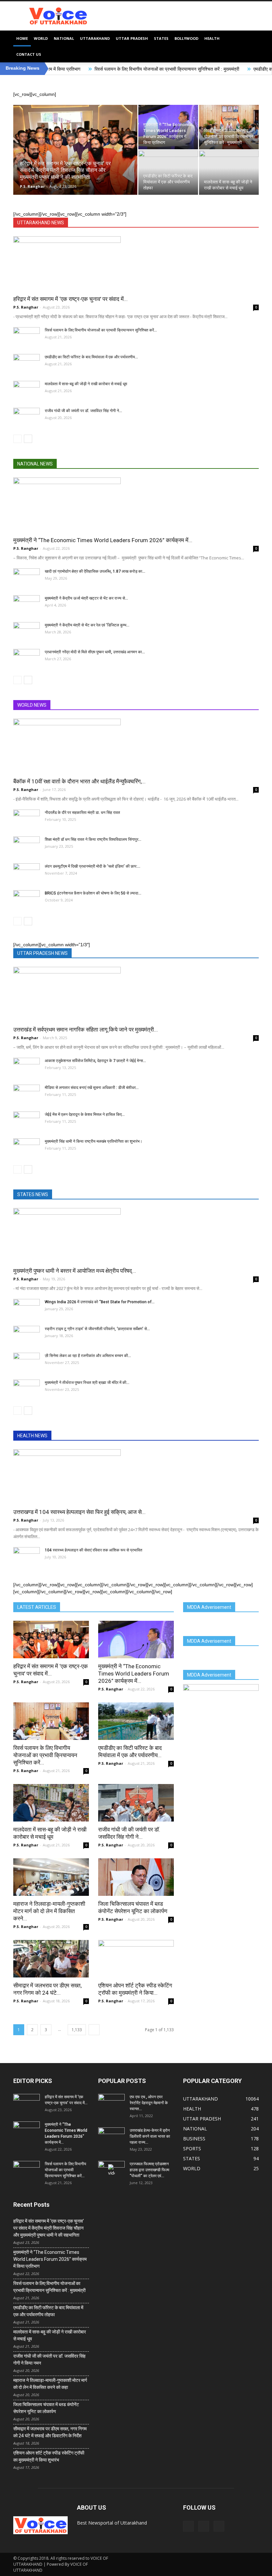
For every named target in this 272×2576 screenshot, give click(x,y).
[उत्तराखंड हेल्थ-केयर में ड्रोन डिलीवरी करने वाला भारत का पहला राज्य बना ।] (111, 2137)
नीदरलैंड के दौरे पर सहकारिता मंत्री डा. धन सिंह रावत (82, 813)
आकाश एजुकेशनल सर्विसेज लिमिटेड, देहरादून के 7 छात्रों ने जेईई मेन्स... (95, 1061)
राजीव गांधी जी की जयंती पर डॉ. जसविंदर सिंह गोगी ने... (83, 411)
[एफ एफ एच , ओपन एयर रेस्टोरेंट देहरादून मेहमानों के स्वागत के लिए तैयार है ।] (111, 2103)
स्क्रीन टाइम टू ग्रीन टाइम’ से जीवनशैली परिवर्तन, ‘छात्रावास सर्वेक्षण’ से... (97, 1329)
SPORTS (192, 2148)
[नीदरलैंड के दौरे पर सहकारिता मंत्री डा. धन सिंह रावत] (27, 819)
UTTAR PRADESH (132, 38)
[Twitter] (204, 2526)
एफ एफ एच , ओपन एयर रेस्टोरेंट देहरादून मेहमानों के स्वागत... (149, 2103)
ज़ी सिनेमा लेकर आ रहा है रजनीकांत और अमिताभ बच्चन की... (88, 1356)
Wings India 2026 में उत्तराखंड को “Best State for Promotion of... (100, 1302)
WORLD (41, 38)
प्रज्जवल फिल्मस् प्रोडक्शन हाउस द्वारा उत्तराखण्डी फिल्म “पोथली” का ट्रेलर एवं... (149, 2170)
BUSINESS (194, 2139)
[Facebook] (188, 2526)
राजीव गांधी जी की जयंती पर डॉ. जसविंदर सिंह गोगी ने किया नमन (49, 2360)
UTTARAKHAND (95, 38)
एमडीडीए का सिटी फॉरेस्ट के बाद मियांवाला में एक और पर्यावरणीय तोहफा (48, 2311)
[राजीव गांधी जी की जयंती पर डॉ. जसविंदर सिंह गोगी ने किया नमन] (27, 417)
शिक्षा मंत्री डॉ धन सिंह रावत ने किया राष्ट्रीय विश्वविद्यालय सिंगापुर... (93, 839)
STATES (161, 38)
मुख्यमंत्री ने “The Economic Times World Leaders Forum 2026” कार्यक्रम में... (134, 1674)
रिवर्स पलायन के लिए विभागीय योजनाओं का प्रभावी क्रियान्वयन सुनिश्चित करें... (101, 330)
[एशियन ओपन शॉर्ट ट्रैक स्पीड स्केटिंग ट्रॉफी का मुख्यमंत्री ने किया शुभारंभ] (136, 1959)
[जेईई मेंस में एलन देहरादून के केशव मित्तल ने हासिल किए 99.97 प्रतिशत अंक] (27, 1121)
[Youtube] (219, 2526)
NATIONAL (64, 38)
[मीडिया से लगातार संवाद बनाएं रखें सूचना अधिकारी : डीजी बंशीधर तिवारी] (27, 1094)
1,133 (77, 2030)
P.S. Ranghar (32, 186)
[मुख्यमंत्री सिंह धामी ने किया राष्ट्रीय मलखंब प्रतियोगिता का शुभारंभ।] (27, 1148)
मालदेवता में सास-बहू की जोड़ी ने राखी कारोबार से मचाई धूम (86, 384)
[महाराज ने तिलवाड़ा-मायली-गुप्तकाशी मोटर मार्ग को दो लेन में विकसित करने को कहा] (51, 1877)
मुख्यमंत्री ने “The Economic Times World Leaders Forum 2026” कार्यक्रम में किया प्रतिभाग (50, 2259)
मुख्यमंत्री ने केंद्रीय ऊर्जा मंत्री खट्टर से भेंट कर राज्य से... (86, 598)
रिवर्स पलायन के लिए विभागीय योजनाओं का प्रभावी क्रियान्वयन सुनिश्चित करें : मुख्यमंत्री (85, 69)
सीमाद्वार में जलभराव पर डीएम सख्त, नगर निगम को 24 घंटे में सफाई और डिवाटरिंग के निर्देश (50, 2432)
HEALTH (212, 38)
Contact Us (29, 54)
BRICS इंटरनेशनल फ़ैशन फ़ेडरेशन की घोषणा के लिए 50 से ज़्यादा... (93, 893)
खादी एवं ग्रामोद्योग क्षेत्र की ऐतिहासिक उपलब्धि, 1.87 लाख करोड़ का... (95, 571)
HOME (22, 38)
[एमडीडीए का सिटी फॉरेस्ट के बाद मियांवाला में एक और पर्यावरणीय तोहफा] (168, 173)
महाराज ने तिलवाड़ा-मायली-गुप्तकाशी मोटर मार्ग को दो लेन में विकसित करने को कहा (50, 2384)
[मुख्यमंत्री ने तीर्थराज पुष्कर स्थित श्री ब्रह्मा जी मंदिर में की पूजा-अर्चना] (27, 1389)
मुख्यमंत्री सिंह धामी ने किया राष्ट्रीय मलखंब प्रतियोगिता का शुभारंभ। (94, 1141)
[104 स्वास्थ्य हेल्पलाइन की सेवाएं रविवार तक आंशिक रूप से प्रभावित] (27, 1556)
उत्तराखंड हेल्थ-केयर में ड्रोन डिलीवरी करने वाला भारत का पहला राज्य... (150, 2136)
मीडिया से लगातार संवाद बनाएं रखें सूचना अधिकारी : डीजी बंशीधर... (92, 1088)
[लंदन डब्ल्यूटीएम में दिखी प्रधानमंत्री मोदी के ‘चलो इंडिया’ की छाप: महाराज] (27, 873)
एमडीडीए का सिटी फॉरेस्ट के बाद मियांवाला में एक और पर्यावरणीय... (91, 357)
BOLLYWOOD (186, 38)
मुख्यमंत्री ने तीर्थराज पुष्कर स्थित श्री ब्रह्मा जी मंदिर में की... (87, 1383)
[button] (251, 46)
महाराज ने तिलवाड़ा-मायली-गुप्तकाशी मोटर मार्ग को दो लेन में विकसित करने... (49, 1911)
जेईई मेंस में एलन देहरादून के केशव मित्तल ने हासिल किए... (85, 1114)
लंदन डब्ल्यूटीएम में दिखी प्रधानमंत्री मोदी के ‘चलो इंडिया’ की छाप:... (93, 866)
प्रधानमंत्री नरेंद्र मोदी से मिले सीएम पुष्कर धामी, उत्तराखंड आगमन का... (95, 652)
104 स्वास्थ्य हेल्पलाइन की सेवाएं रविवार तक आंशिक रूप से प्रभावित (94, 1550)
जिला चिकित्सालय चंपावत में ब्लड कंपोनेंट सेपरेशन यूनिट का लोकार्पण (46, 2408)
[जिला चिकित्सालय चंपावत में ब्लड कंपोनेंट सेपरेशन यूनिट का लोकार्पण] (136, 1877)
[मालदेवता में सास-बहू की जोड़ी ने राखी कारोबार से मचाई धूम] (229, 173)
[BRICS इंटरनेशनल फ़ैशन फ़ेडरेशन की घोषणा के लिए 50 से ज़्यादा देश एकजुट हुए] (27, 899)
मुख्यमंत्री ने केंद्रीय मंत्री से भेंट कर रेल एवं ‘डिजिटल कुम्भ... (87, 625)
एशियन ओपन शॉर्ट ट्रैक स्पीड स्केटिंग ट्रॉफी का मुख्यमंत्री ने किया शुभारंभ (49, 2456)
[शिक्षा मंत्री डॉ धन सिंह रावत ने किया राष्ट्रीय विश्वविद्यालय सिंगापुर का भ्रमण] (27, 846)
